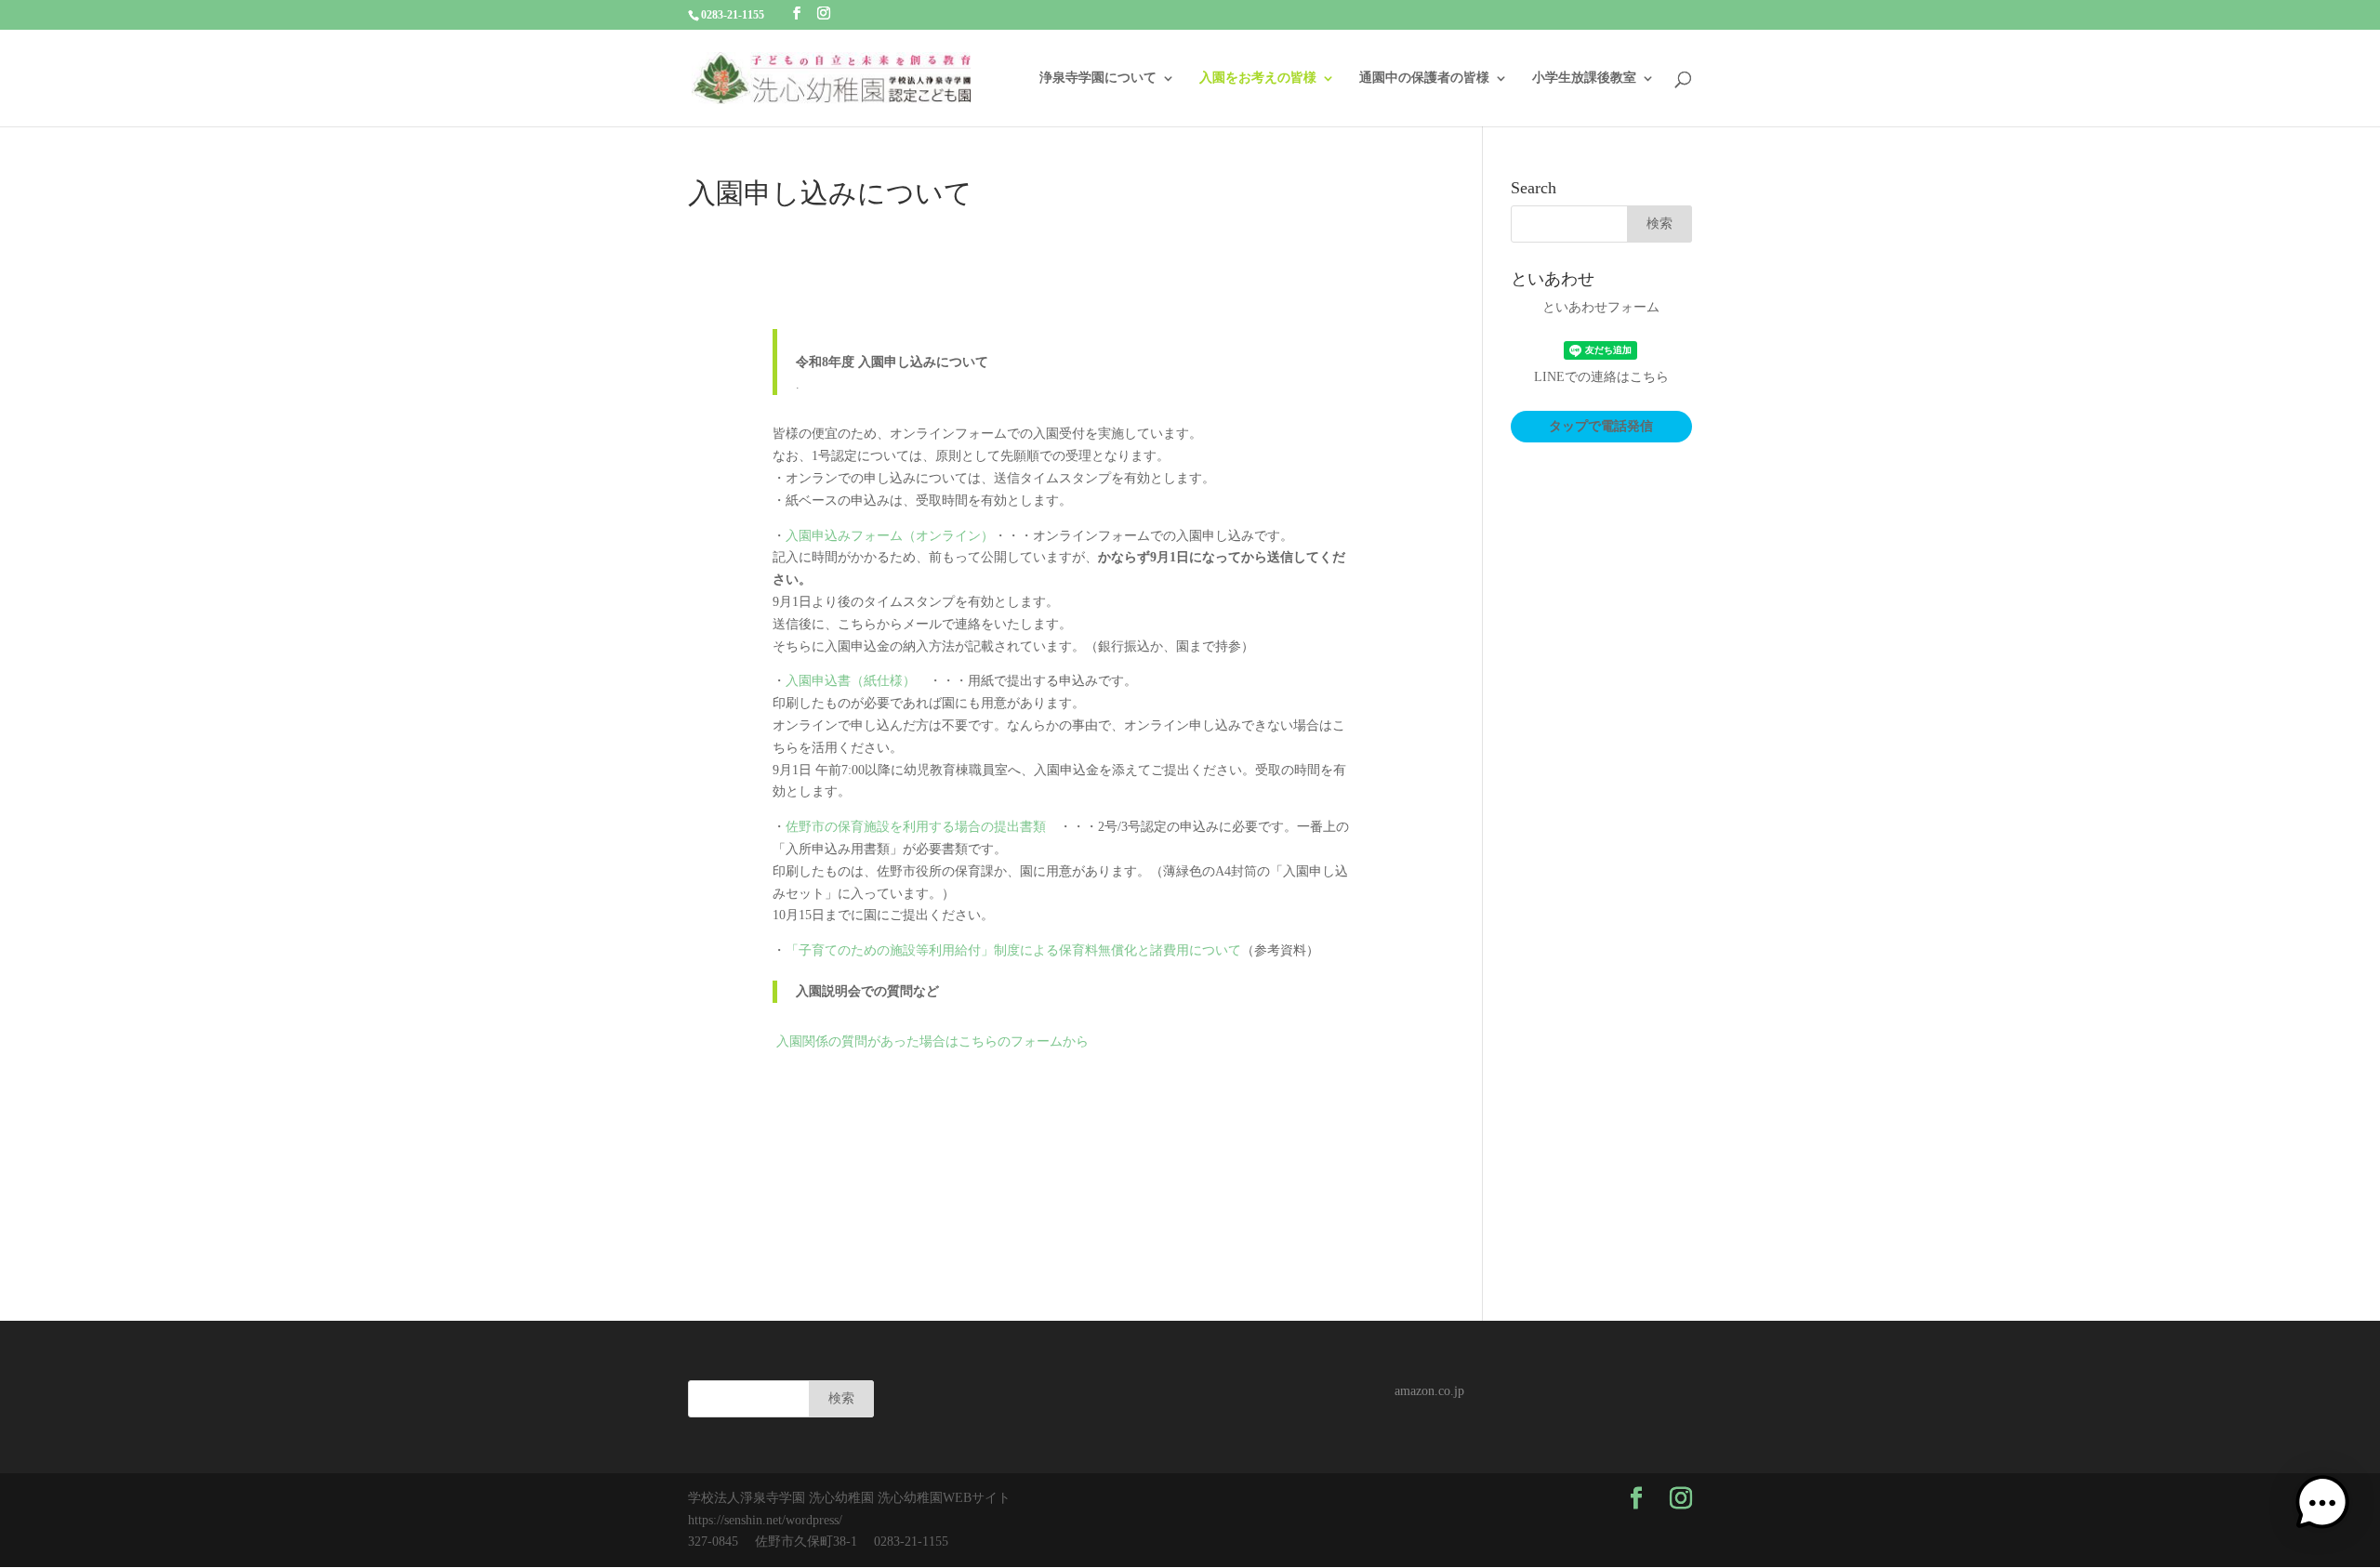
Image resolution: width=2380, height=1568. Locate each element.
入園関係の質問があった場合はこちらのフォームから (932, 1041)
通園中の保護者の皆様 (1424, 78)
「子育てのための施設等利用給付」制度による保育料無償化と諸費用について (1013, 950)
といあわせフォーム (1601, 307)
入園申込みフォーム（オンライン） (890, 536)
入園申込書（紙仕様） (851, 681)
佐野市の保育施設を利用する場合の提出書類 (916, 827)
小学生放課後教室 (1584, 78)
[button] (2322, 1507)
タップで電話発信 (1601, 426)
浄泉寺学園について (1098, 78)
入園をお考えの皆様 (1258, 78)
